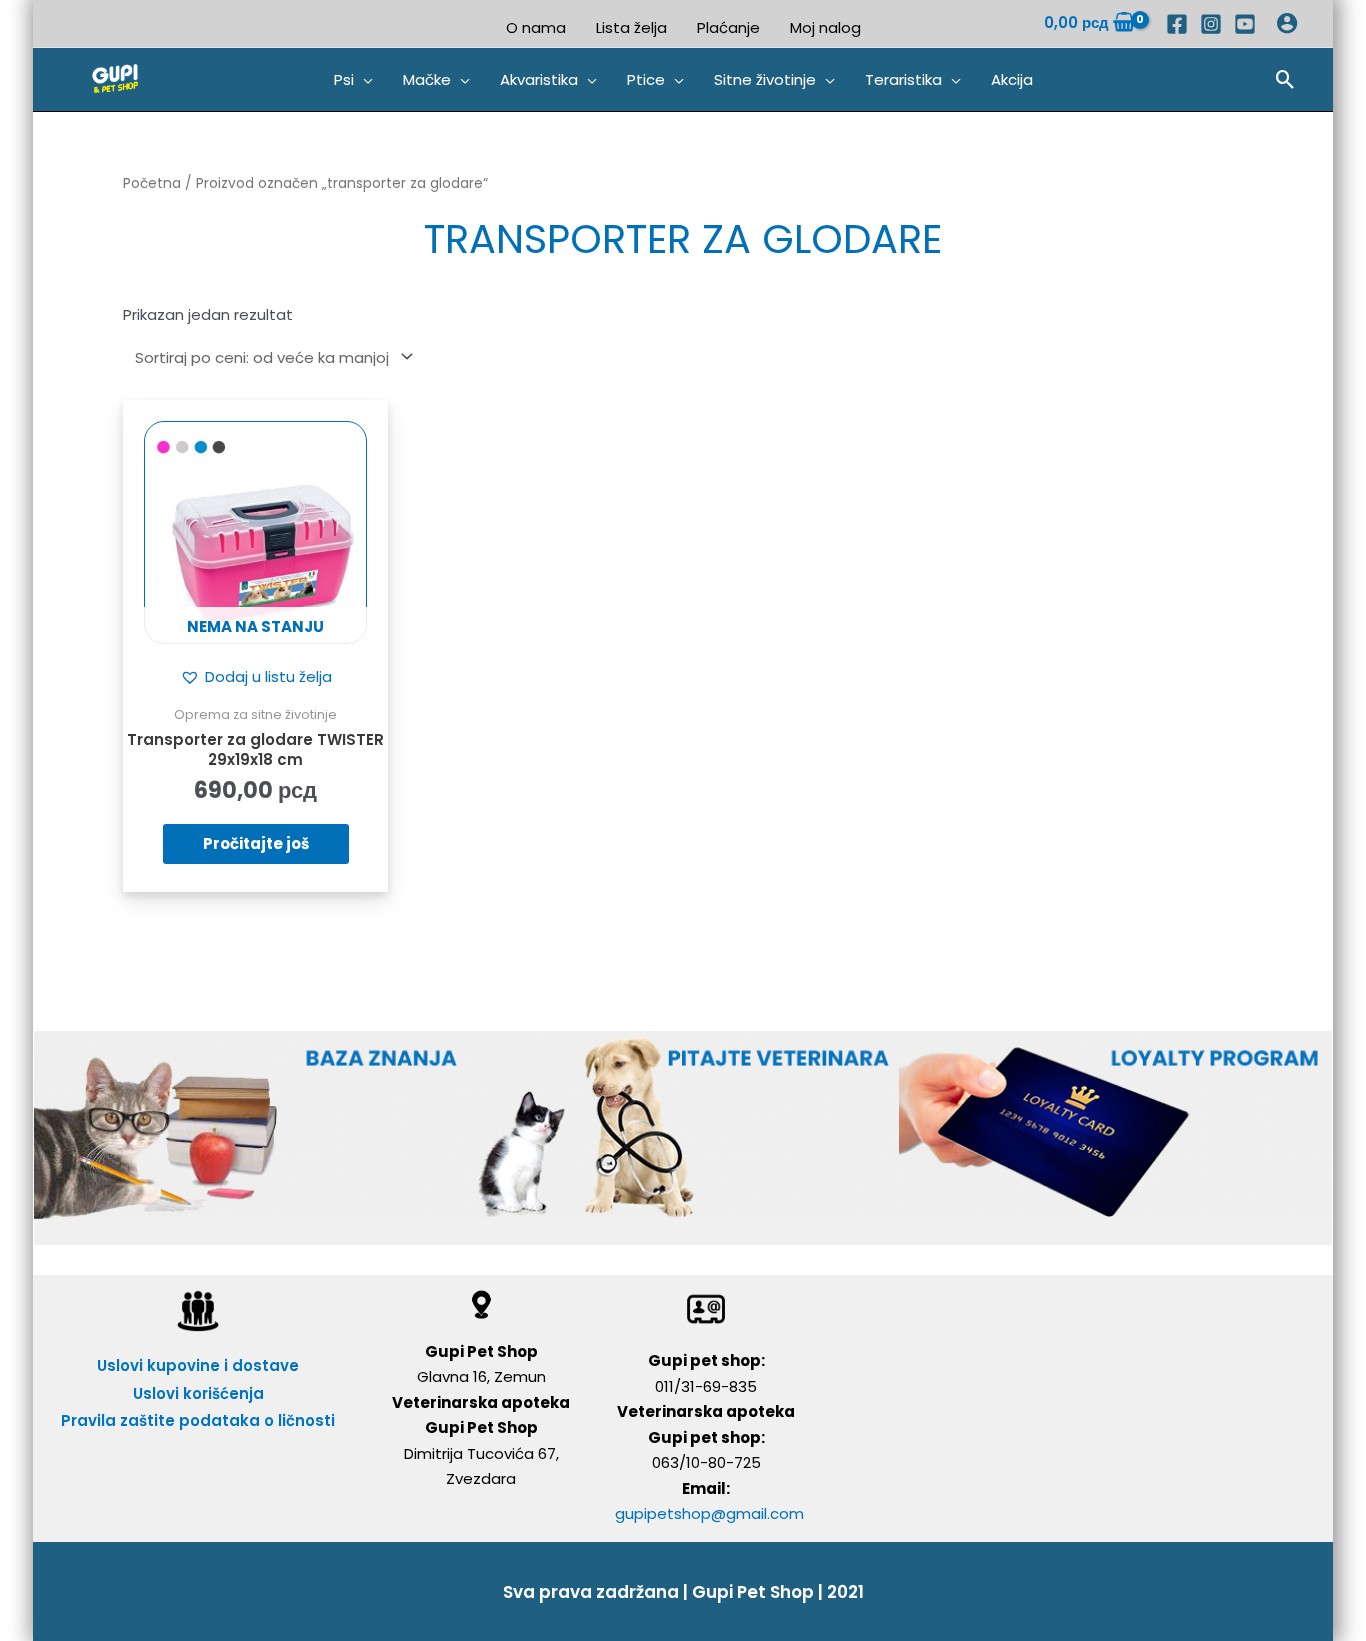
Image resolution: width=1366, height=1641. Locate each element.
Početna (152, 183)
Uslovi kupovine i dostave (198, 1365)
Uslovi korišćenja (198, 1393)
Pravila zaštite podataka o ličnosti (198, 1420)
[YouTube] (1245, 24)
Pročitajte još (256, 843)
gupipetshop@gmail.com (709, 1513)
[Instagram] (1211, 24)
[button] (353, 80)
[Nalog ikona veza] (1287, 23)
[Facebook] (1177, 24)
